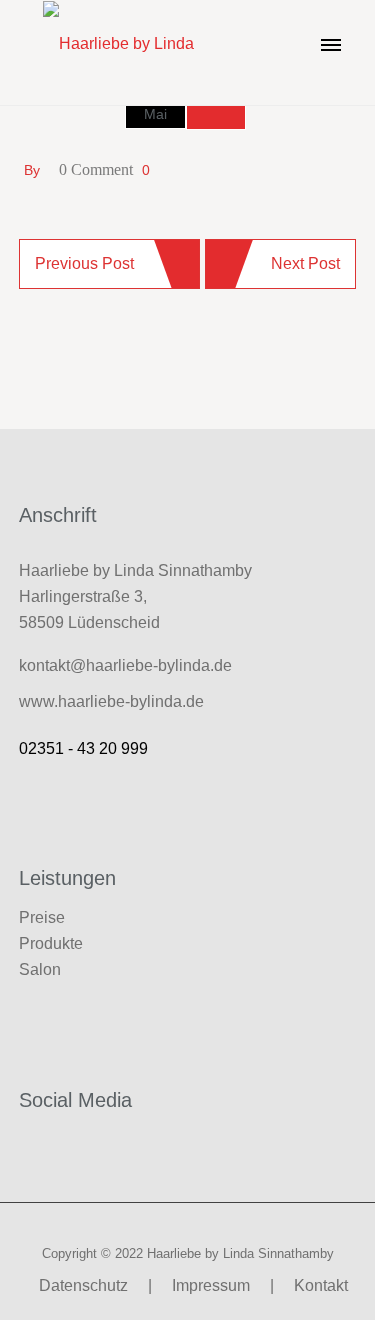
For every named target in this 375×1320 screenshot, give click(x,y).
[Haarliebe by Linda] (119, 43)
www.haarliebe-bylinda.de (111, 701)
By (32, 170)
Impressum (211, 1285)
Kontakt (321, 1285)
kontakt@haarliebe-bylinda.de (125, 665)
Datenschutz (83, 1285)
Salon (40, 969)
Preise (42, 917)
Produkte (51, 943)
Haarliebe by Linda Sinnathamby (240, 1253)
